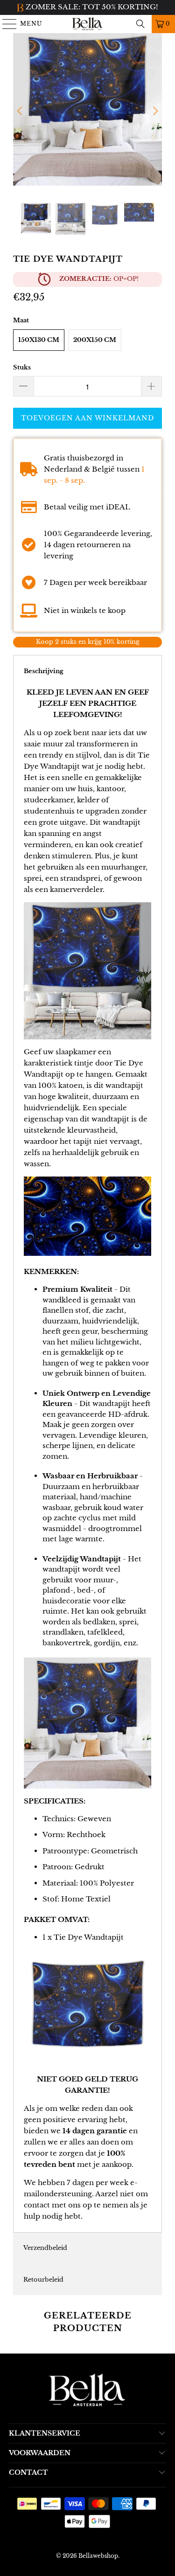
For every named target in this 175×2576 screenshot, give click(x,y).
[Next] (155, 111)
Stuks (22, 367)
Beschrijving (44, 671)
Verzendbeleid (45, 2248)
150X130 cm (39, 340)
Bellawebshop (98, 2556)
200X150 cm (95, 340)
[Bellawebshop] (88, 24)
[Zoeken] (140, 24)
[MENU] (5, 24)
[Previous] (20, 111)
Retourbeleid (43, 2280)
